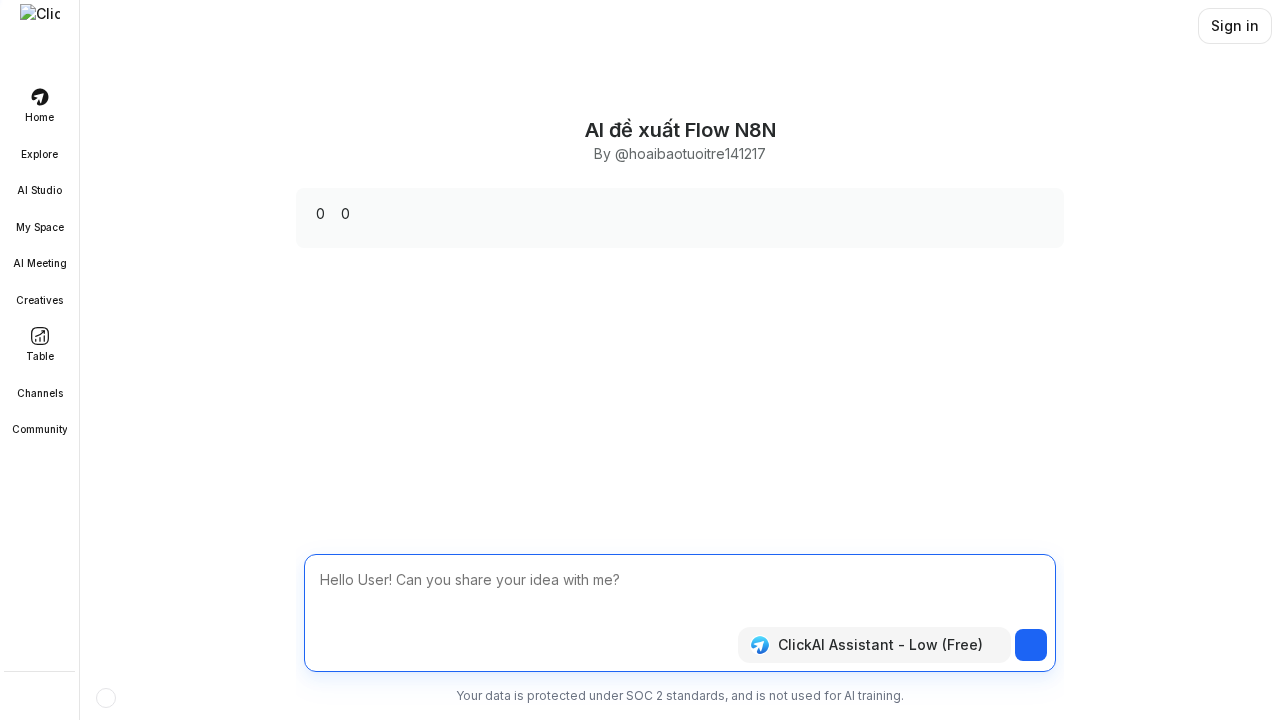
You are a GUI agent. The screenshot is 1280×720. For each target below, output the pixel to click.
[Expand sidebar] (40, 24)
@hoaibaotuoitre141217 (690, 153)
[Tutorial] (40, 698)
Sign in (1235, 25)
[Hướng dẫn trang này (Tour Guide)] (106, 698)
